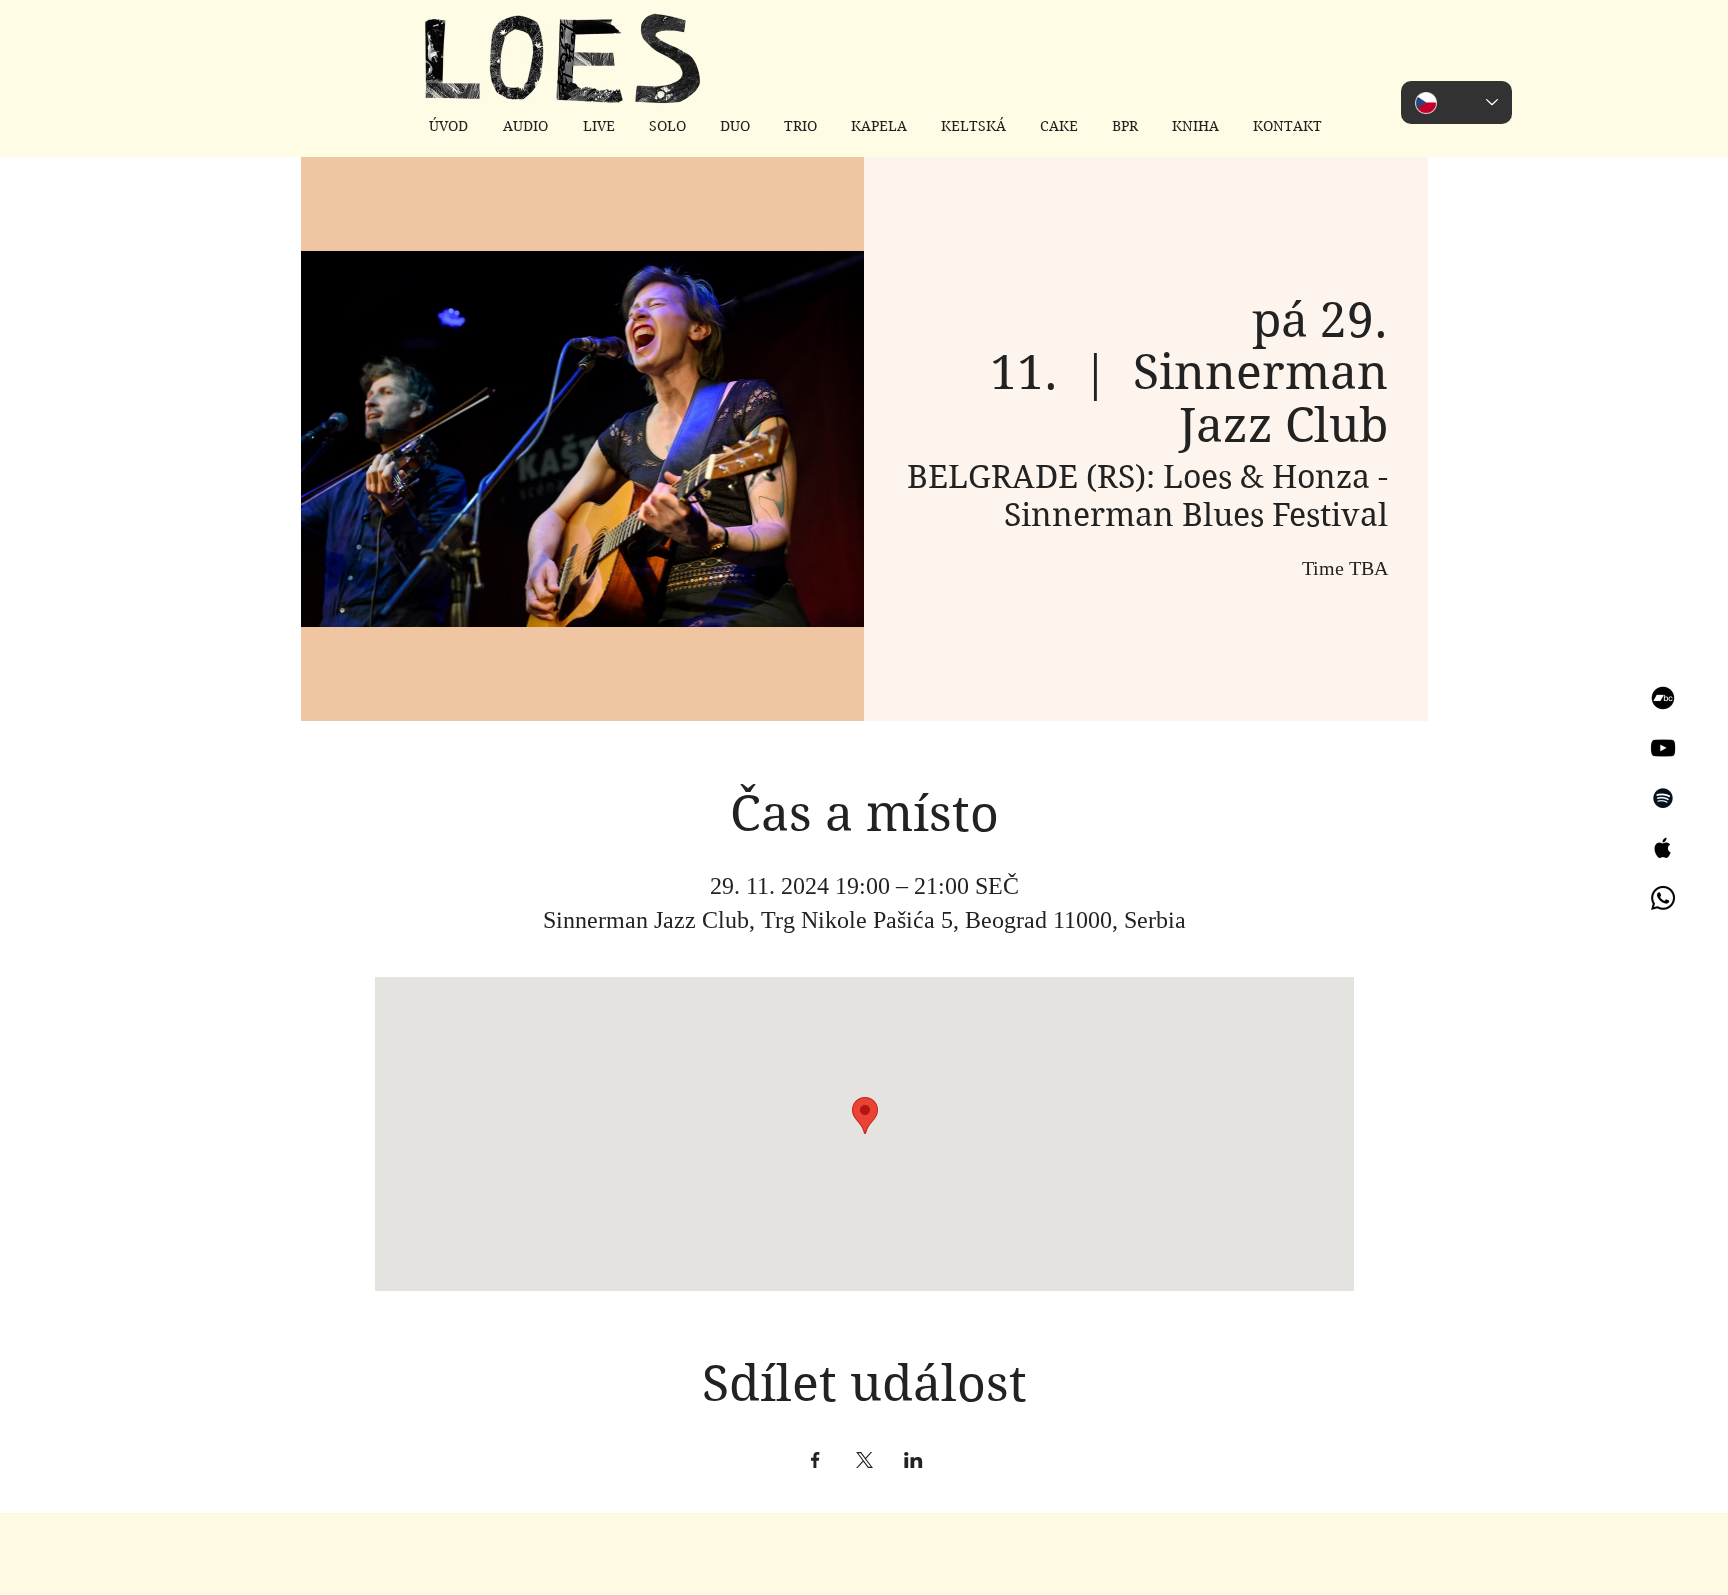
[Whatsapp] (1663, 898)
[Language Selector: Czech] (1456, 102)
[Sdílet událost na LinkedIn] (913, 1460)
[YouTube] (1663, 748)
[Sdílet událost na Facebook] (815, 1460)
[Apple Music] (1663, 848)
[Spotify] (1663, 798)
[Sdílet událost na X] (864, 1460)
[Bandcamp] (1663, 698)
